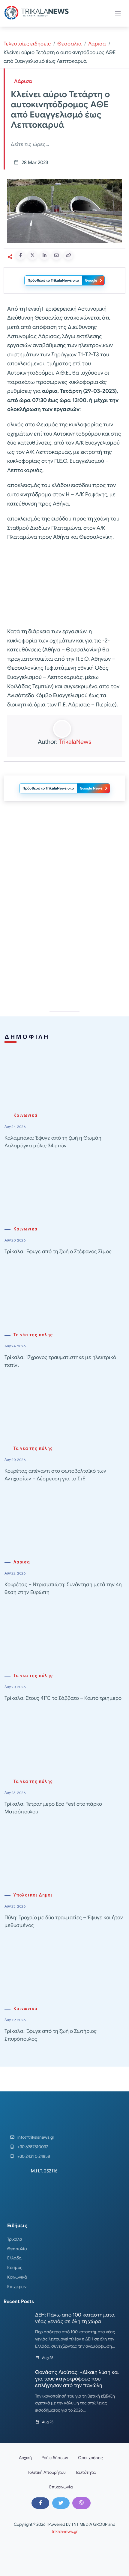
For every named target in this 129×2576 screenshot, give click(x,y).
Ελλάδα (14, 2258)
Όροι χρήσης (90, 2458)
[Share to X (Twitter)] (32, 255)
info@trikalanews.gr (36, 2137)
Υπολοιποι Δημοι (33, 1895)
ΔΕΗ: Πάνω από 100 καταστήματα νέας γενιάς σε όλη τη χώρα (75, 2318)
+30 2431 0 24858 (34, 2156)
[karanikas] (64, 867)
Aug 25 (48, 2358)
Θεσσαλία (17, 2249)
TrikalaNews (75, 742)
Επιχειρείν (17, 2287)
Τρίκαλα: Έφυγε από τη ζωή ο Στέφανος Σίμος (58, 1252)
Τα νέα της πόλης (33, 1335)
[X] (61, 2503)
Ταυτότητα (85, 2472)
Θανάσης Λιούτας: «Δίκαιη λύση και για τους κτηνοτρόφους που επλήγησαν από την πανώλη (77, 2379)
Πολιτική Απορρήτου (46, 2472)
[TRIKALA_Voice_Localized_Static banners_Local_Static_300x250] (64, 585)
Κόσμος (15, 2267)
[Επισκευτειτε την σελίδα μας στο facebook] (40, 2503)
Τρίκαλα (15, 2239)
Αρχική (25, 2458)
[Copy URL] (68, 255)
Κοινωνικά (25, 1116)
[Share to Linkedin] (44, 255)
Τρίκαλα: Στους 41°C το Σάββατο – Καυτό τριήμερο (63, 1698)
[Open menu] (118, 13)
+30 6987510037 (33, 2147)
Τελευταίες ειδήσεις (27, 44)
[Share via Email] (56, 255)
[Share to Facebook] (20, 255)
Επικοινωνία (61, 2487)
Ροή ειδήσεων (55, 2458)
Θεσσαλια (69, 44)
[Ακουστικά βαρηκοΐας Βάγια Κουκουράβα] (64, 952)
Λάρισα (97, 44)
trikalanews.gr (65, 2531)
